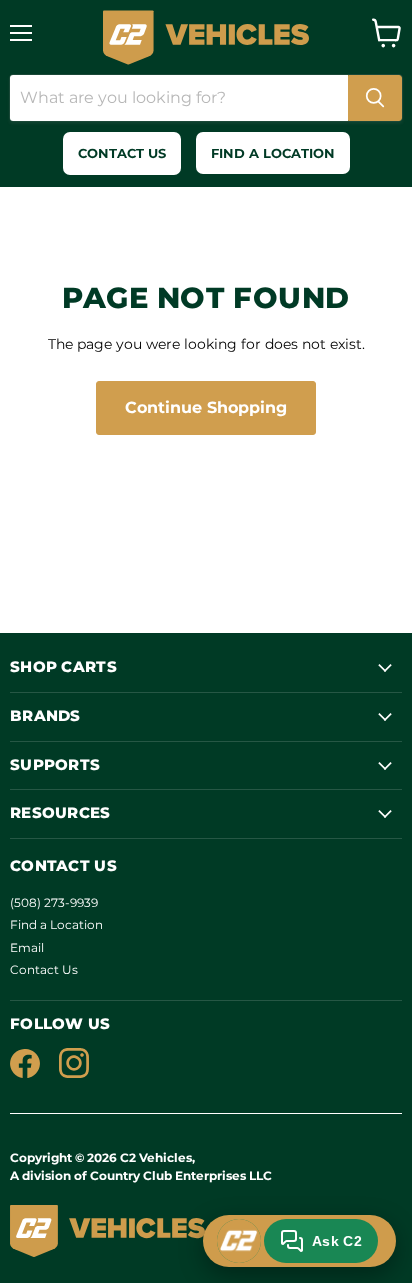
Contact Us (44, 969)
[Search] (375, 98)
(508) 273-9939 (54, 902)
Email (27, 947)
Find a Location (56, 924)
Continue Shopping (206, 407)
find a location (273, 153)
